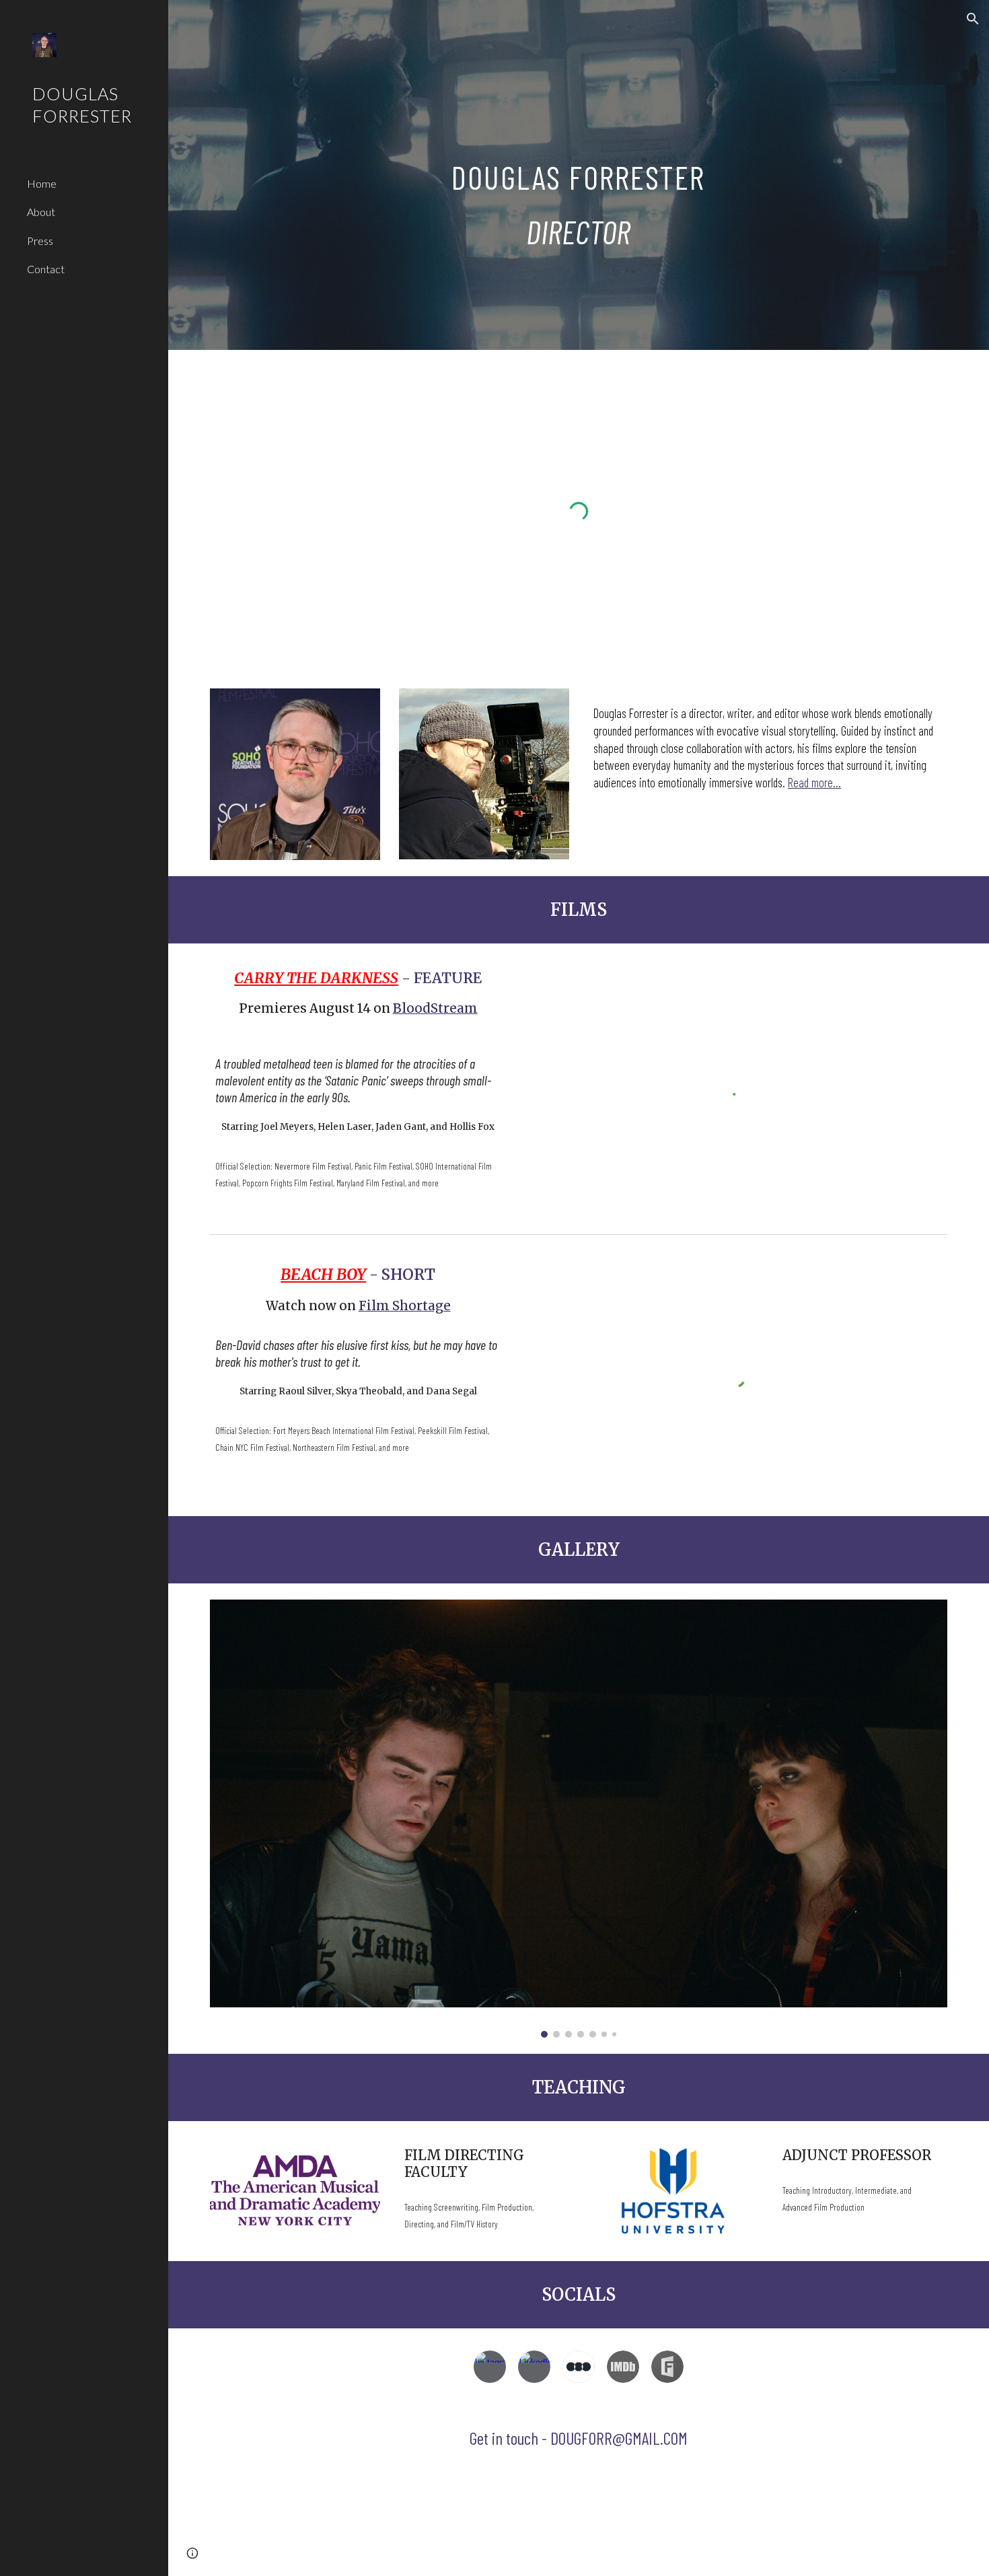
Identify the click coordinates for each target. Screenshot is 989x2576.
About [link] (41, 212)
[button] (973, 19)
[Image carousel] (579, 1819)
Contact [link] (46, 269)
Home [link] (42, 183)
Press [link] (40, 241)
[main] (578, 175)
